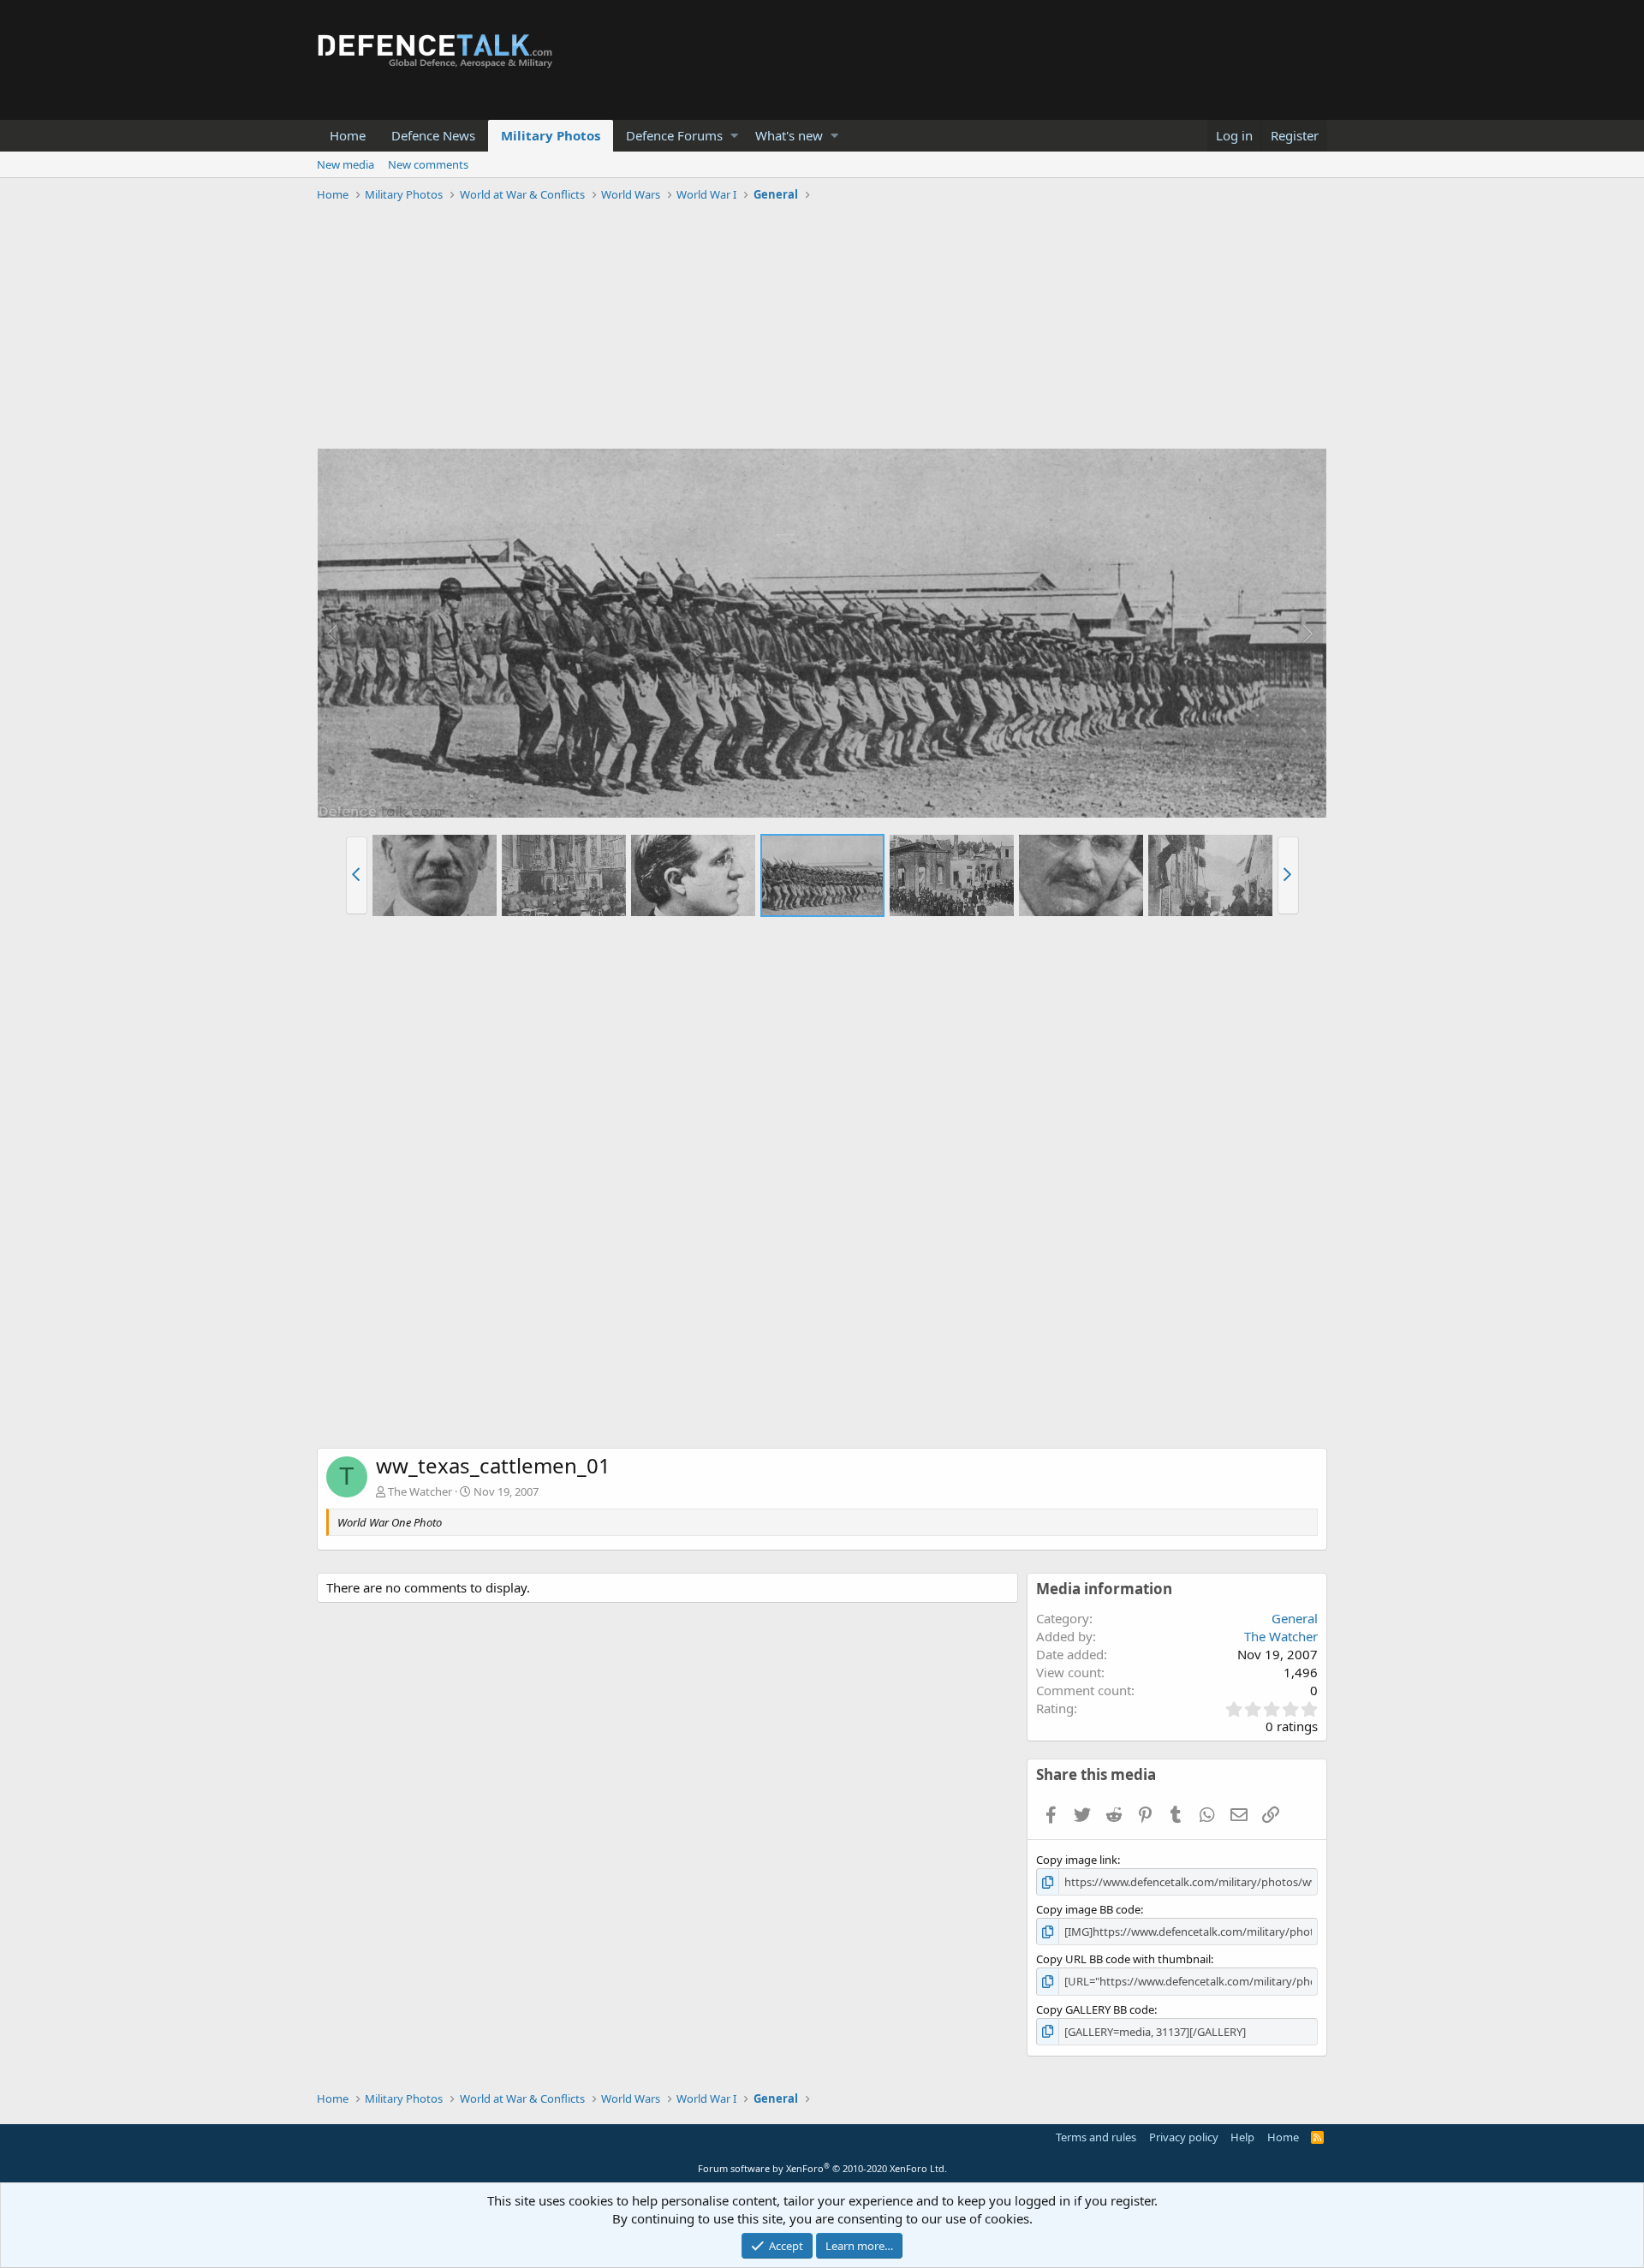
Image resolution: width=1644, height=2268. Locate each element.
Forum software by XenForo (822, 2168)
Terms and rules (1096, 2137)
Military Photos (551, 135)
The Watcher (420, 1491)
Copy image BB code (1088, 1909)
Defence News (433, 135)
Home (348, 135)
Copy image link (1077, 1860)
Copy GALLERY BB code (1095, 2009)
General (1295, 1618)
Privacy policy (1184, 2137)
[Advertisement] (822, 328)
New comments (428, 164)
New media (345, 164)
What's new (789, 135)
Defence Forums (674, 135)
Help (1242, 2137)
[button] (734, 136)
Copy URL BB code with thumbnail (1123, 1959)
